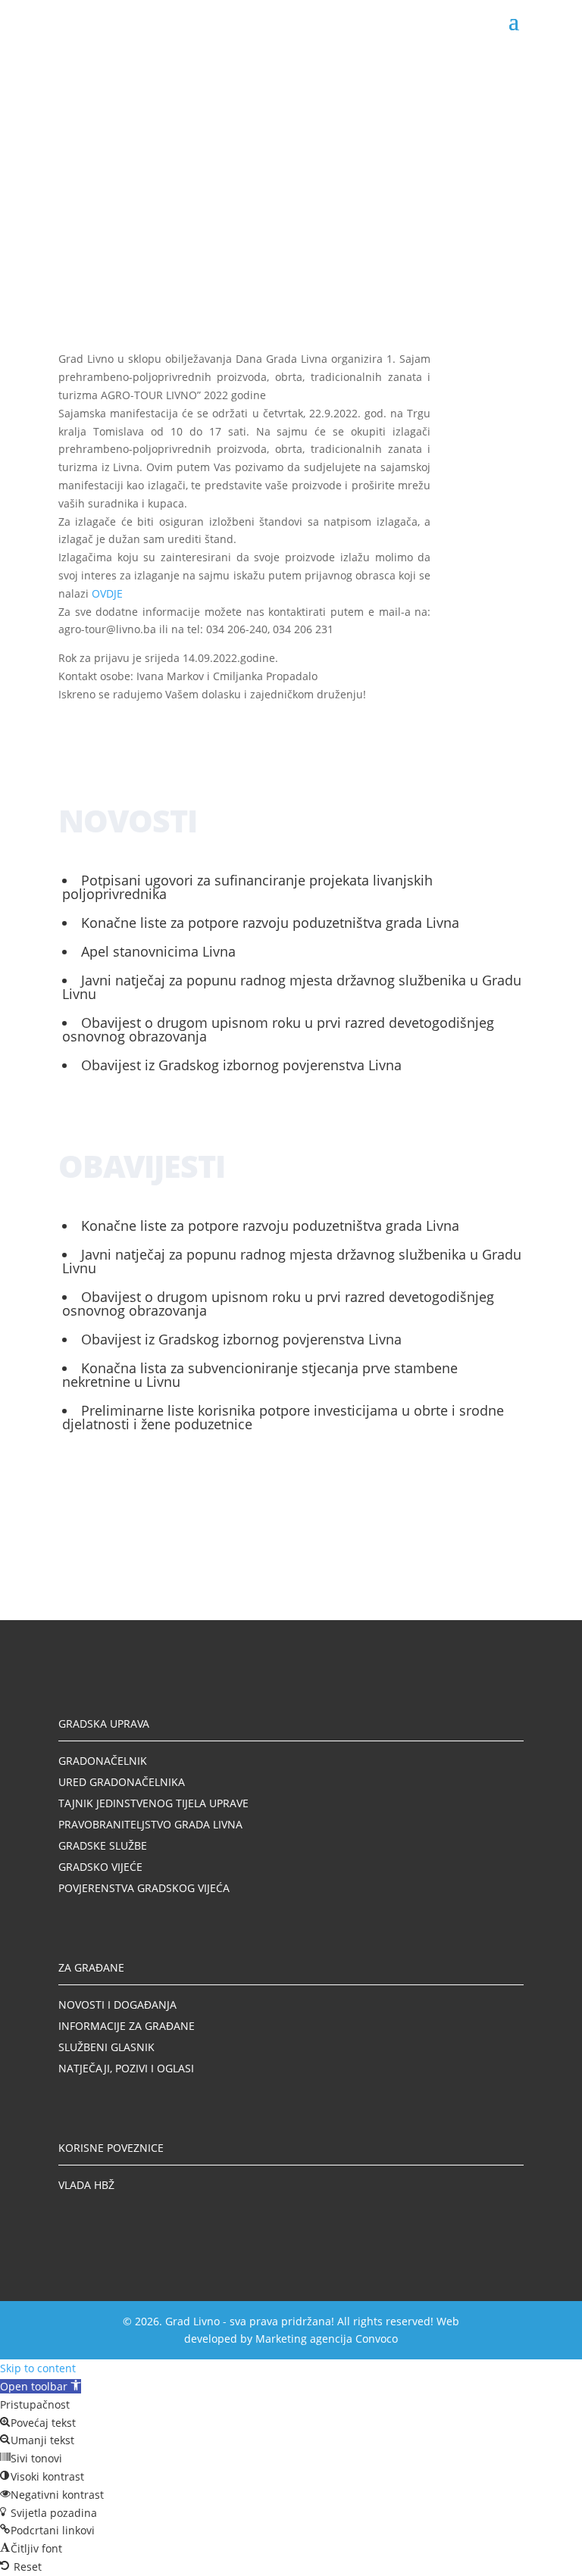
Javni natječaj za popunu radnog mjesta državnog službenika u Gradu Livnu (292, 987)
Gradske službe (103, 1845)
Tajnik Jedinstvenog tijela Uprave (153, 1803)
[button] (41, 2386)
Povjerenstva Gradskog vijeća (144, 1888)
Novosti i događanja (117, 2005)
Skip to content (38, 2368)
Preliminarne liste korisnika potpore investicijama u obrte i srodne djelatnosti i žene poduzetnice (283, 1417)
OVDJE (107, 593)
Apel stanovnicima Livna (158, 951)
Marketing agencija (304, 2339)
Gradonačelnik (103, 1761)
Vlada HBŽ (86, 2185)
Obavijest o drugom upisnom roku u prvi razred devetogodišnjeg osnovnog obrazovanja (278, 1029)
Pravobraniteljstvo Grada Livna (150, 1824)
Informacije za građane (127, 2026)
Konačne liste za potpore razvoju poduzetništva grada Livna (270, 923)
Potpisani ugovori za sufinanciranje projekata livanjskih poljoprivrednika (247, 887)
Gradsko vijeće (100, 1867)
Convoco (377, 2339)
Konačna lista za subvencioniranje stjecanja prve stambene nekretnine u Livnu (260, 1375)
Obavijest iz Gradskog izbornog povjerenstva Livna (241, 1065)
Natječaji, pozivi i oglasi (126, 2068)
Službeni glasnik (106, 2047)
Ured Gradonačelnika (122, 1782)
